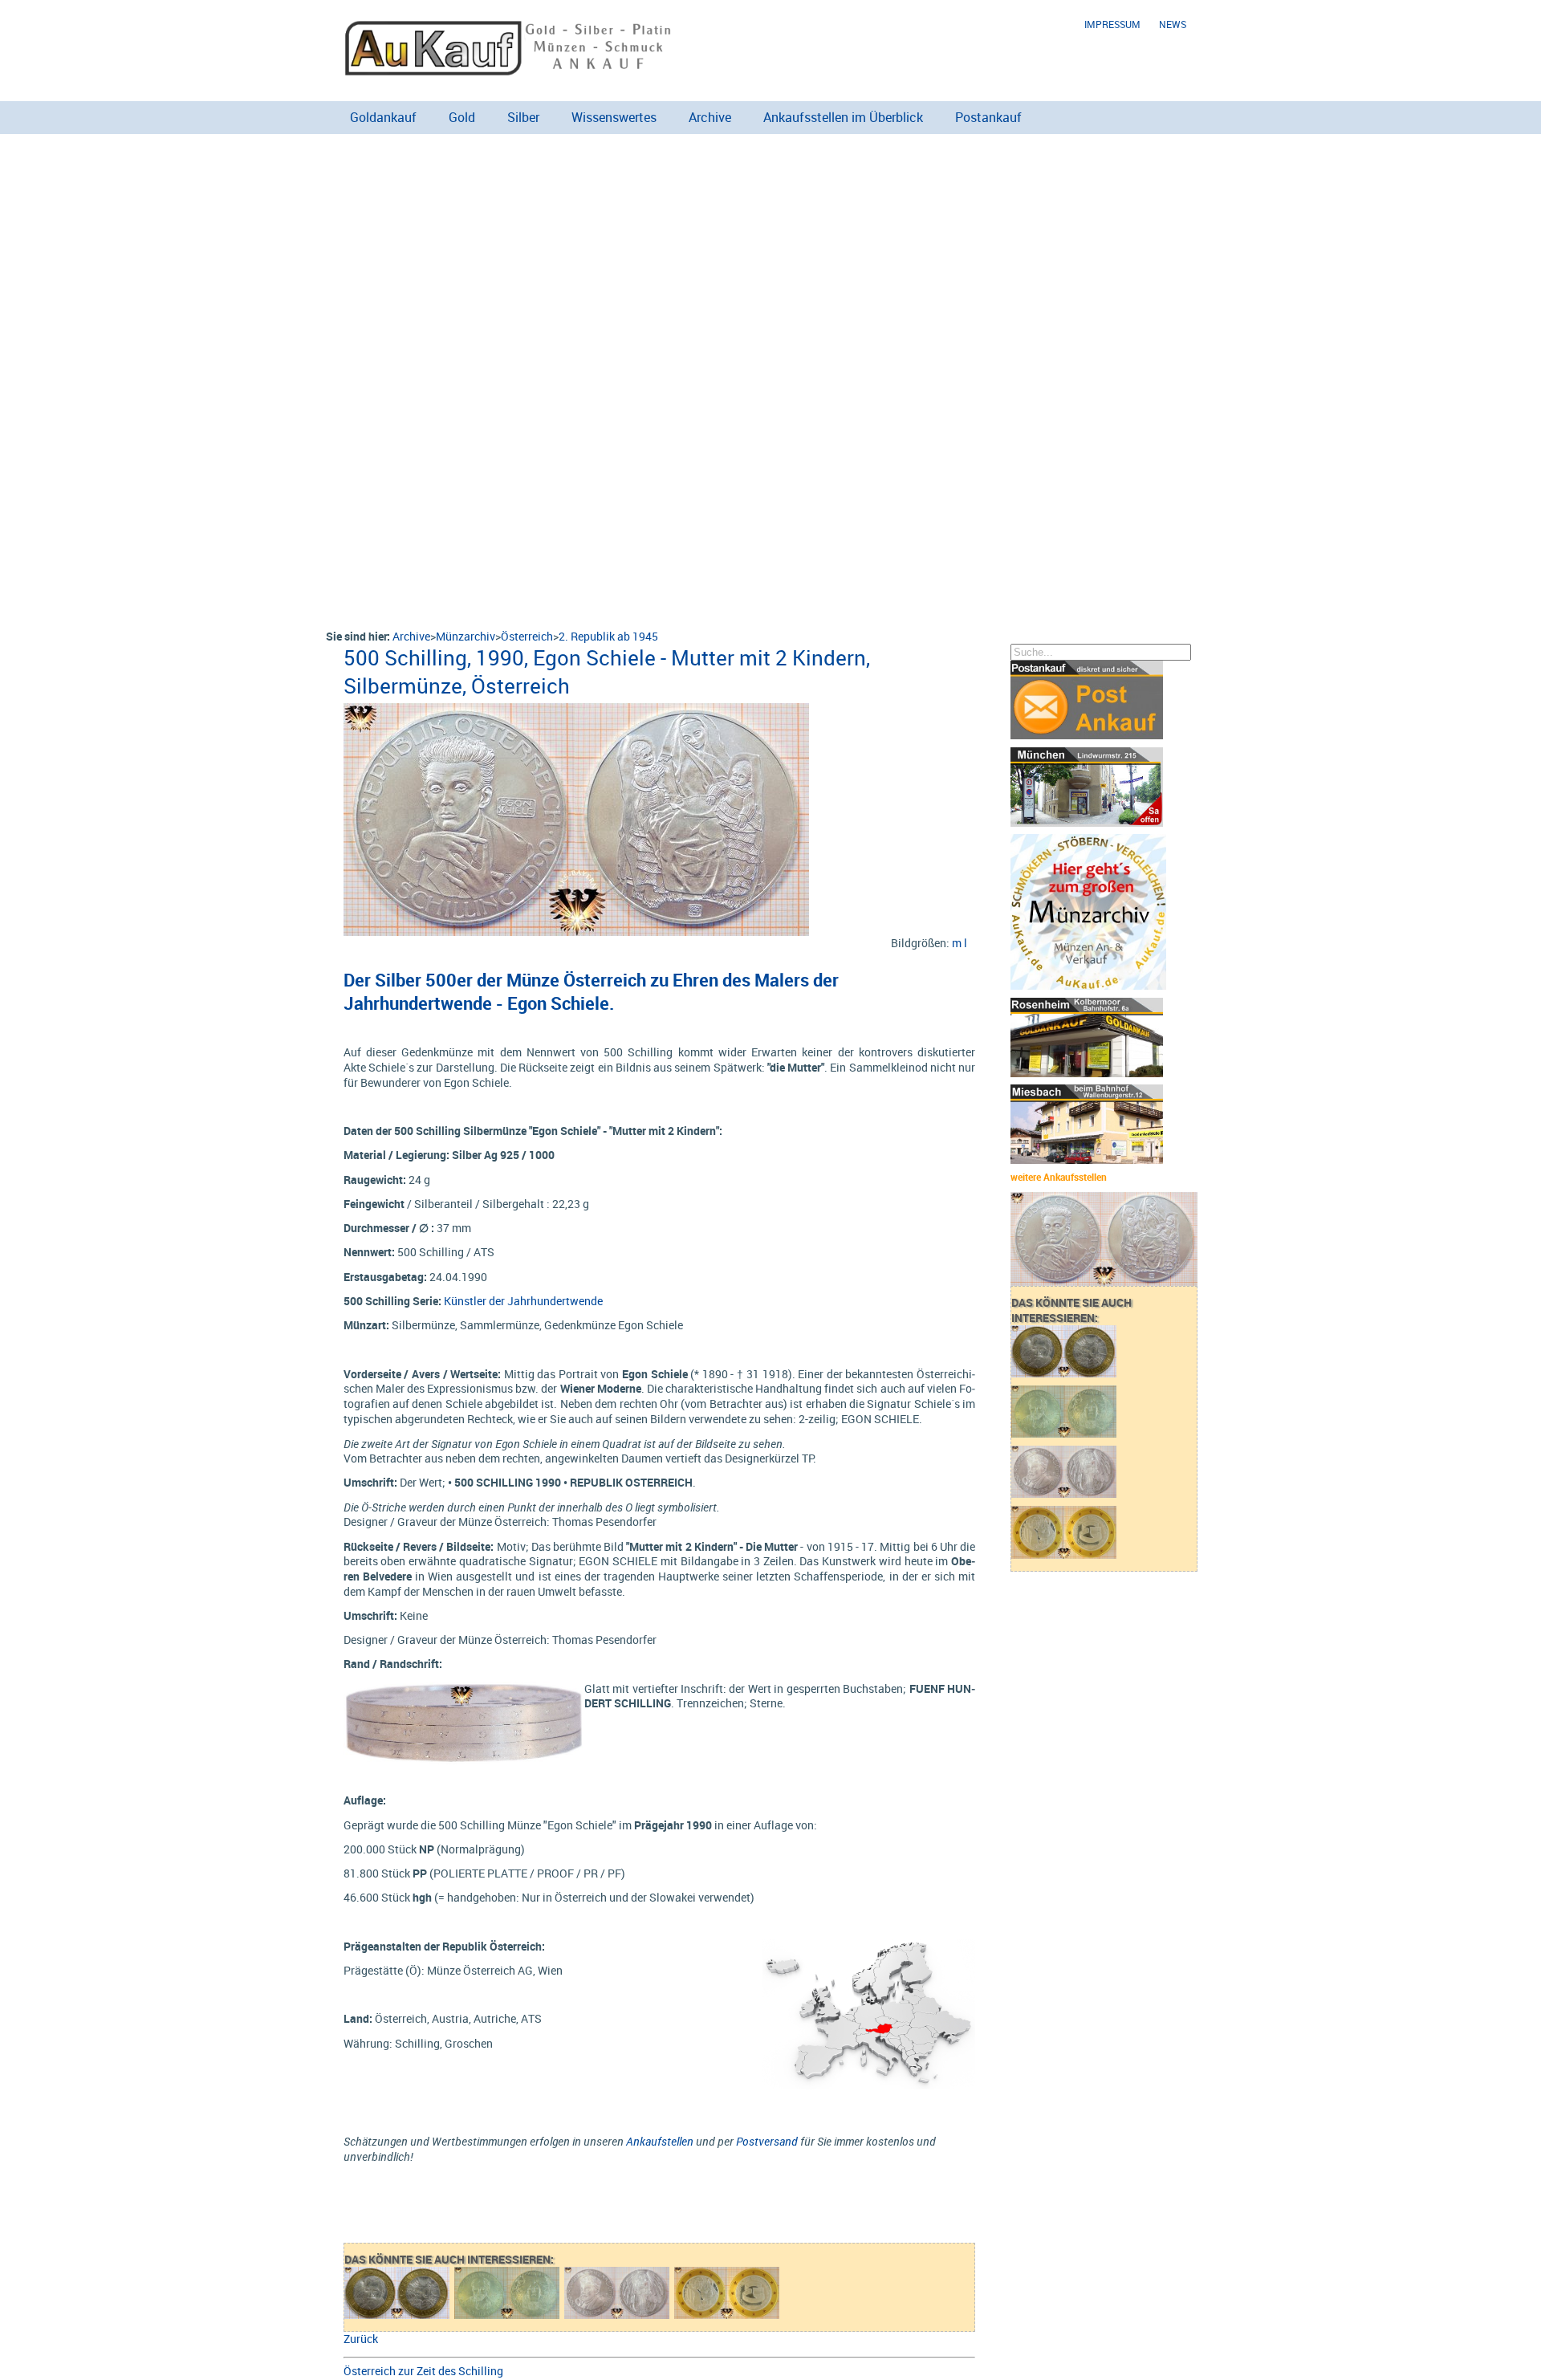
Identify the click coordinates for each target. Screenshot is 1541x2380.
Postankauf (988, 117)
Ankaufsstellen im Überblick (843, 117)
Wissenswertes (614, 117)
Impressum (1112, 24)
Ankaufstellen (660, 2141)
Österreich (527, 636)
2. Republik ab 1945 (608, 636)
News (1173, 24)
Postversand (767, 2141)
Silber (523, 117)
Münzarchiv (466, 636)
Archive (710, 117)
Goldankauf (383, 117)
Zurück (361, 2339)
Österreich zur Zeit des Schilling (423, 2371)
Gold (462, 117)
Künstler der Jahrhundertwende (523, 1301)
